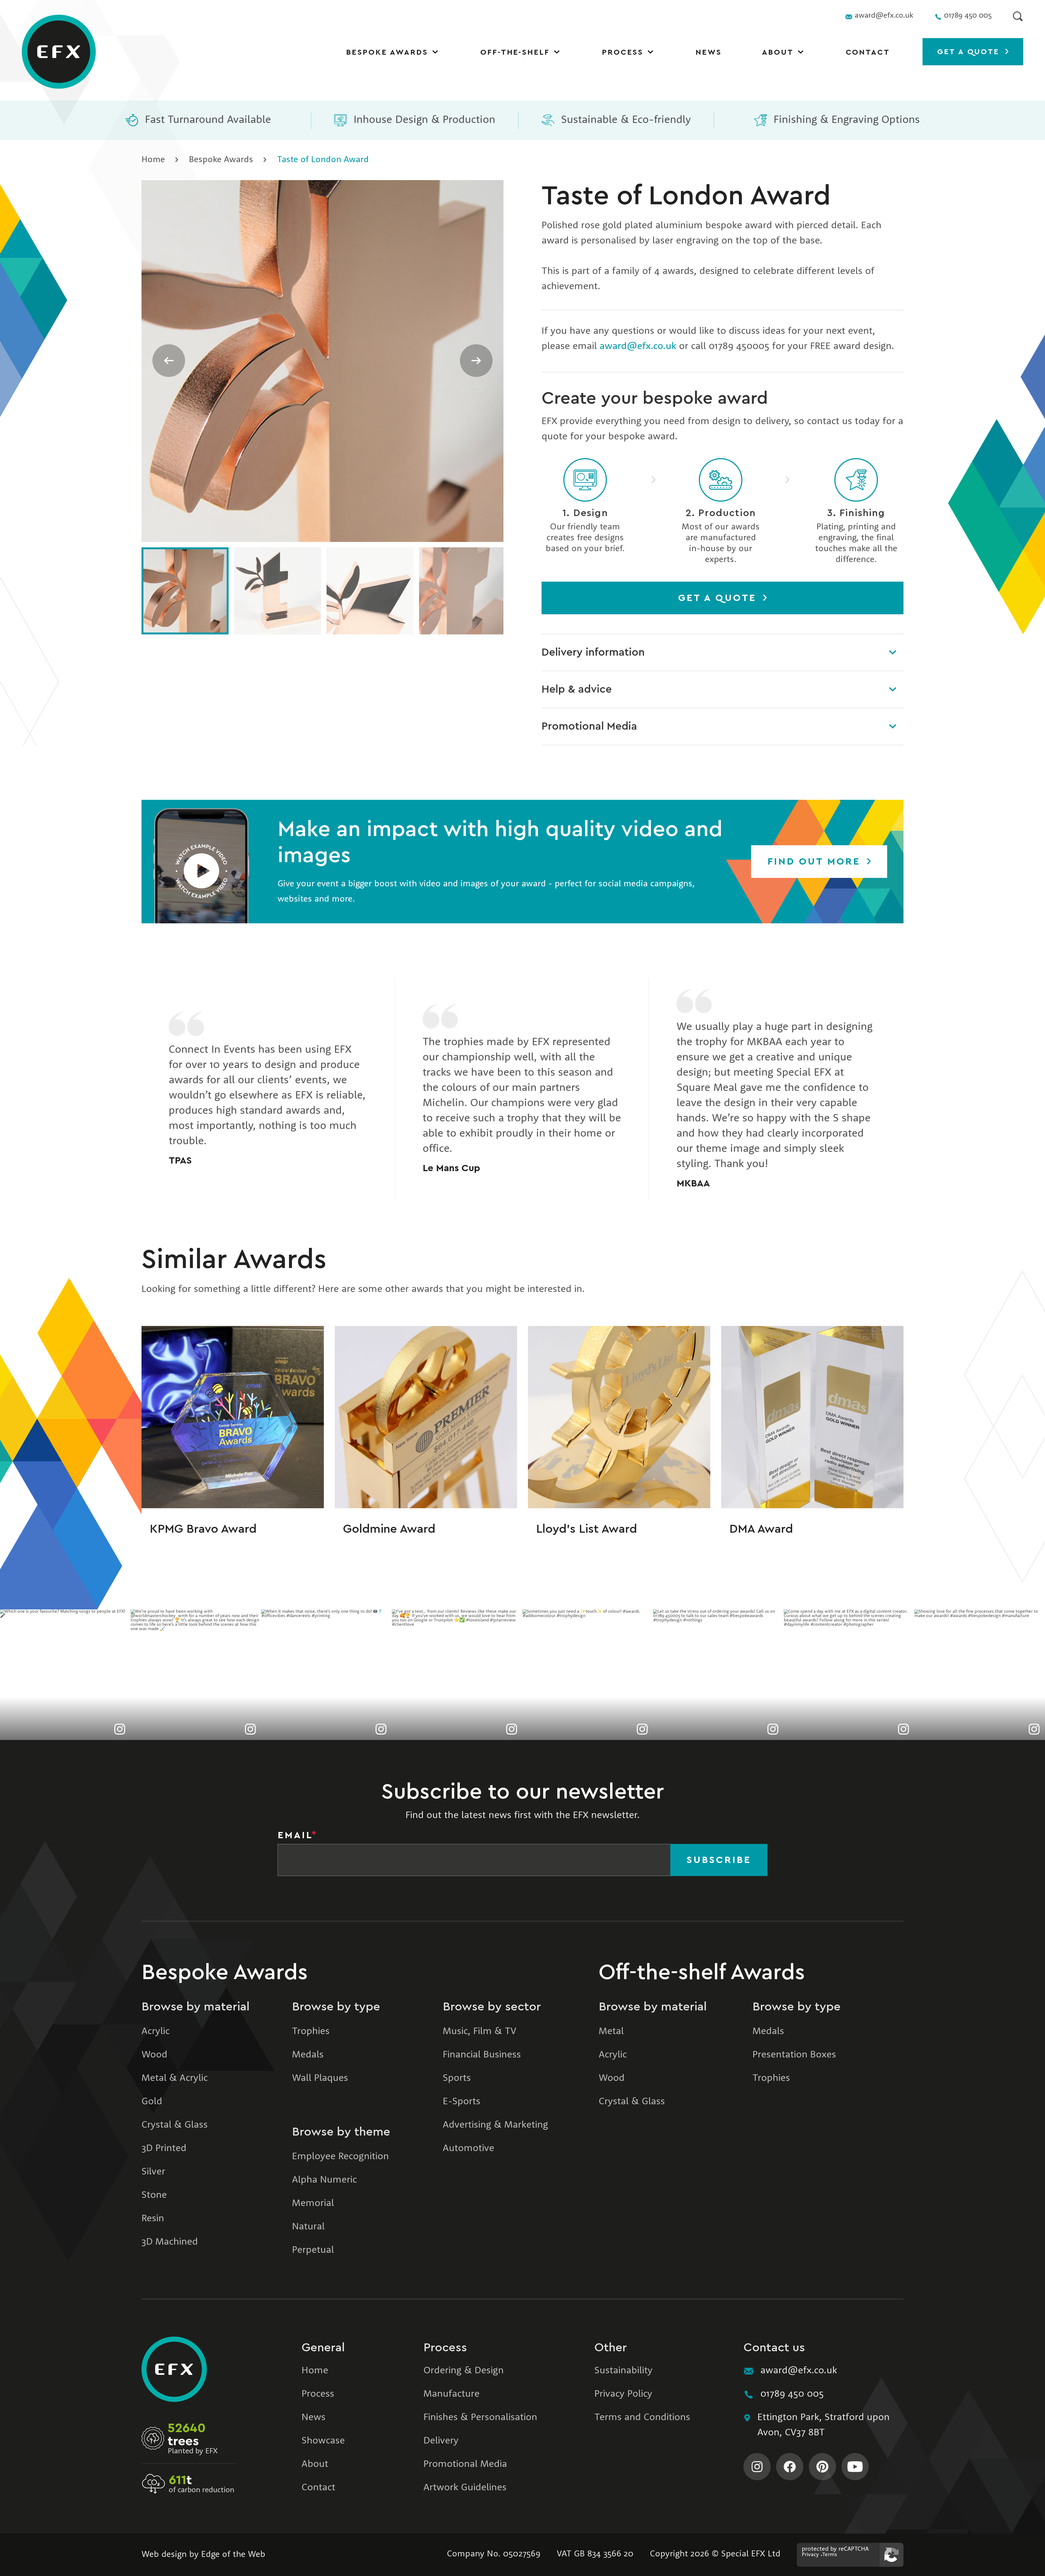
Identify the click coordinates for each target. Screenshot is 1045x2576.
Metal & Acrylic (175, 2078)
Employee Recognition (340, 2157)
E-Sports (462, 2102)
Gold (152, 2102)
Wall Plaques (320, 2078)
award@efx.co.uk (638, 347)
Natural (308, 2227)
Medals (308, 2055)
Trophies (311, 2032)
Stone (154, 2195)
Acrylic (156, 2032)
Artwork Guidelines (465, 2488)
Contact (868, 52)
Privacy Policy (623, 2394)
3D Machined (170, 2242)
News (709, 52)
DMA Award (761, 1529)
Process (623, 52)
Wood (154, 2055)
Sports (457, 2078)
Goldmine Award (389, 1529)
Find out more (816, 862)
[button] (201, 862)
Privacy (810, 2555)
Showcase (323, 2441)
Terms (830, 2555)
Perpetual (313, 2250)
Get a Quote (719, 598)
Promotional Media (589, 726)
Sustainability (623, 2371)
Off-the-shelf (515, 52)
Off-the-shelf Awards (702, 1972)
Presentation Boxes (794, 2055)
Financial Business (482, 2055)
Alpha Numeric (324, 2180)
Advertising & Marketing (495, 2125)
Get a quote (970, 52)
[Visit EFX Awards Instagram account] (757, 2467)
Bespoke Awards (387, 52)
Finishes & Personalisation (480, 2418)
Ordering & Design (464, 2371)
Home (153, 160)
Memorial (313, 2204)
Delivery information (593, 652)
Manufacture (451, 2394)
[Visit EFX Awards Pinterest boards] (822, 2467)
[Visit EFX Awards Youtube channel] (855, 2467)
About (778, 52)
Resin (153, 2219)
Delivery (441, 2441)
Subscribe (719, 1860)
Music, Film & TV (480, 2032)
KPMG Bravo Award (203, 1529)
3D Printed (164, 2149)
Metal (611, 2032)
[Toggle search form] (1018, 16)
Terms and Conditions (642, 2418)
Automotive (468, 2149)
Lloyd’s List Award (587, 1529)
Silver (153, 2172)
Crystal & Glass (175, 2125)
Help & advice (577, 689)
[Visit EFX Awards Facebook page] (790, 2467)
